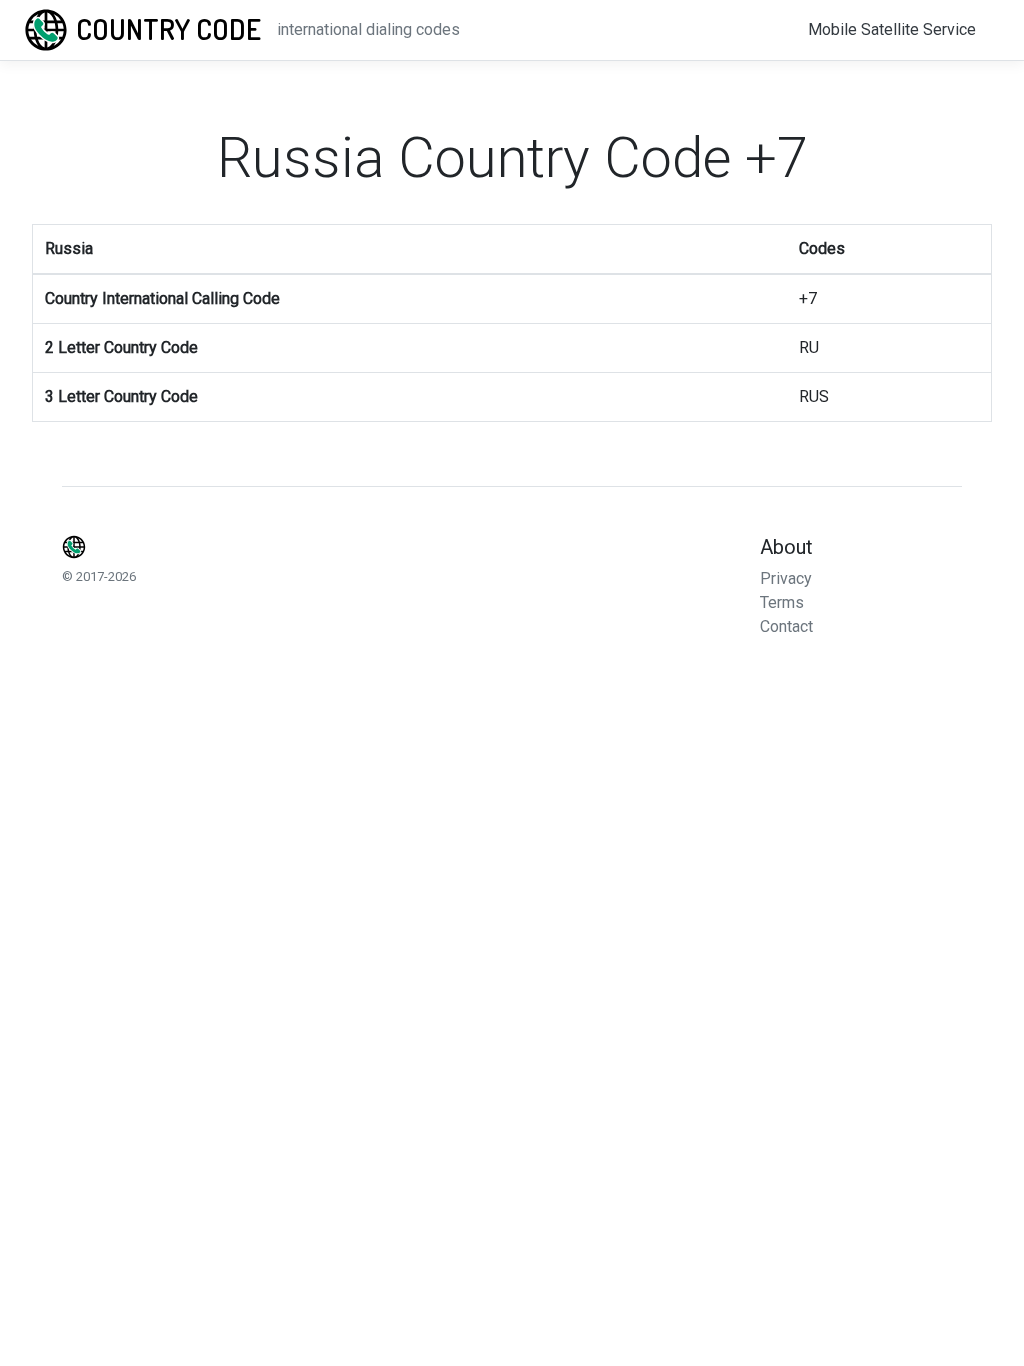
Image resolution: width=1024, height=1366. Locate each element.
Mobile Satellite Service (892, 29)
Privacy (786, 578)
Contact (786, 626)
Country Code (168, 29)
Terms (782, 602)
